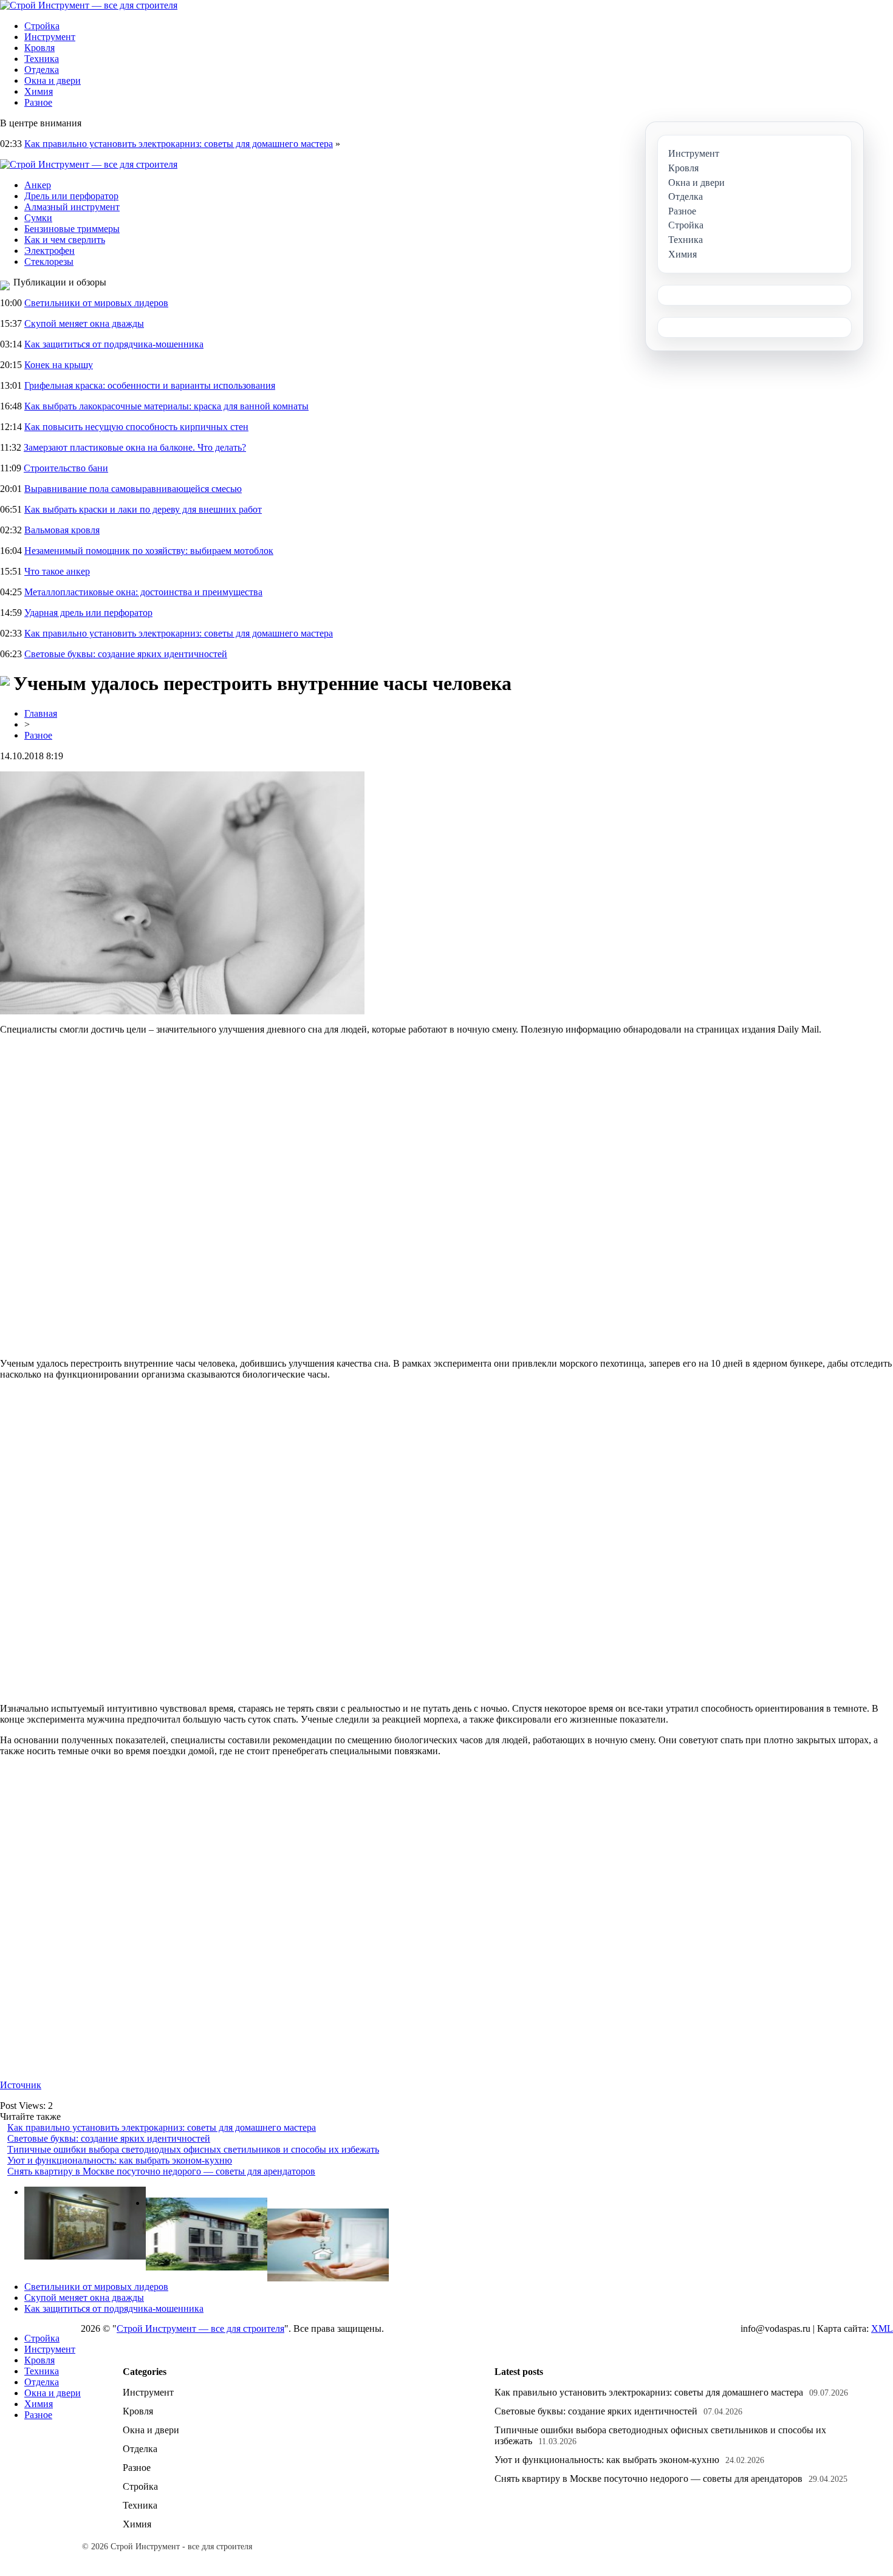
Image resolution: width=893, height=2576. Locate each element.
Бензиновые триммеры (72, 229)
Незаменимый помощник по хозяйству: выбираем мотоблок (149, 551)
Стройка (42, 26)
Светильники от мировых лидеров (96, 303)
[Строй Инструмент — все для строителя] (89, 5)
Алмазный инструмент (72, 207)
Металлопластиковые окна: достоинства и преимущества (143, 592)
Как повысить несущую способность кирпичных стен (136, 427)
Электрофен (50, 251)
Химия (39, 91)
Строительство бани (66, 468)
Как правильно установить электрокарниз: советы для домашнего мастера (179, 144)
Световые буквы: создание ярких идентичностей (126, 654)
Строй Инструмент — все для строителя (200, 2328)
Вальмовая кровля (62, 530)
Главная (41, 713)
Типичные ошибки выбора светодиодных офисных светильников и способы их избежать (193, 2149)
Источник (21, 2085)
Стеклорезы (49, 261)
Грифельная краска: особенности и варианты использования (150, 385)
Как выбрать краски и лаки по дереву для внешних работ (143, 509)
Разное (38, 102)
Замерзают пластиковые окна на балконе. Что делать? (135, 447)
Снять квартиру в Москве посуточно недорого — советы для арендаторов (161, 2171)
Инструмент (50, 37)
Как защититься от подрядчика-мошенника (114, 344)
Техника (42, 59)
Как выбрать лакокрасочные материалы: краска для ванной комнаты (166, 406)
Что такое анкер (57, 571)
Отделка (42, 70)
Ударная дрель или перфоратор (88, 613)
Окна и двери (53, 80)
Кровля (39, 48)
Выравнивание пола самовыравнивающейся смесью (133, 489)
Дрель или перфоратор (71, 196)
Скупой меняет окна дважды (84, 323)
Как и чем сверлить (65, 240)
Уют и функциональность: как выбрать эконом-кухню (120, 2160)
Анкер (38, 185)
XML (882, 2328)
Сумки (38, 218)
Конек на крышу (59, 365)
